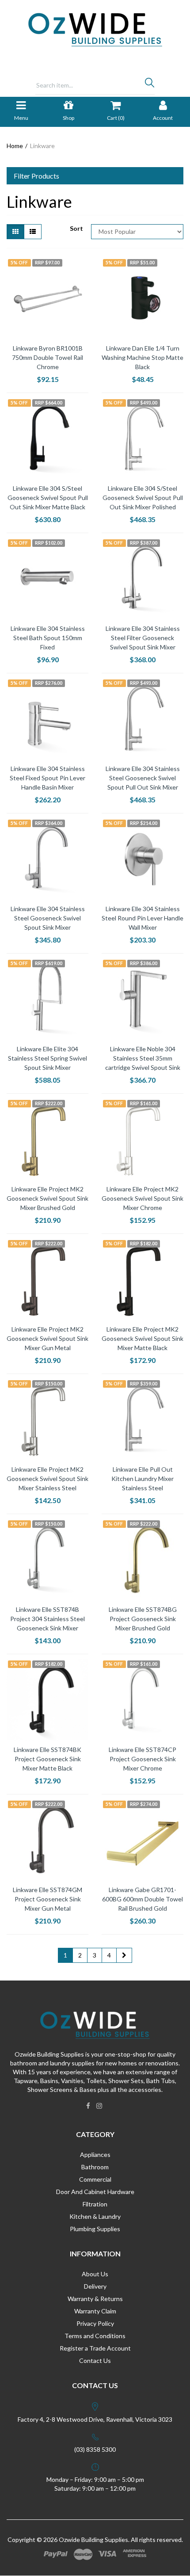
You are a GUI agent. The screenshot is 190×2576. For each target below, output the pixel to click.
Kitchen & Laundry (95, 2216)
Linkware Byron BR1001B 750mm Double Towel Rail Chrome (47, 357)
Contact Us (95, 2360)
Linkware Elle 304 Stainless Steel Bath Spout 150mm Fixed (48, 638)
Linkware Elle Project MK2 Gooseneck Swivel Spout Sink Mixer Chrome (142, 1198)
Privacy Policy (95, 2323)
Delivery (95, 2286)
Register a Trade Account (95, 2348)
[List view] (33, 232)
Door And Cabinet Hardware (95, 2192)
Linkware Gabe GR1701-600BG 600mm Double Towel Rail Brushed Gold (142, 1899)
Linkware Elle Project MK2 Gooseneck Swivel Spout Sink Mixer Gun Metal (47, 1338)
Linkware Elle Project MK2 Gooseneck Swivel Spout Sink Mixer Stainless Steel (47, 1479)
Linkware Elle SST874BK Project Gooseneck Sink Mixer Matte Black (47, 1759)
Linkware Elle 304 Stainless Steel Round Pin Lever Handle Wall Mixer (142, 918)
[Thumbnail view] (15, 232)
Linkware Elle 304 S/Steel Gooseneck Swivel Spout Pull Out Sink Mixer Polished (143, 498)
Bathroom (95, 2167)
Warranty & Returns (95, 2299)
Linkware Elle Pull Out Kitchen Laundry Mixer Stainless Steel (142, 1479)
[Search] (150, 85)
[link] (88, 2106)
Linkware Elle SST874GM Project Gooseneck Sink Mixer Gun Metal (47, 1899)
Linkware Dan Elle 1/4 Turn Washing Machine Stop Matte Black (142, 357)
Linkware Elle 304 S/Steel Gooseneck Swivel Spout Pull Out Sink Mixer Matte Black (48, 498)
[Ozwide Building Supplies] (95, 29)
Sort (76, 228)
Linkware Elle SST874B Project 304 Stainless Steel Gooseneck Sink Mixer (47, 1619)
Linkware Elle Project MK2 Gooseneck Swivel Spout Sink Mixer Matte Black (142, 1338)
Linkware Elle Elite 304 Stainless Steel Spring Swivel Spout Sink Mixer (47, 1058)
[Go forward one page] (124, 1955)
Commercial (95, 2179)
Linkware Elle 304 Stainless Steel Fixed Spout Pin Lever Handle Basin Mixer (47, 778)
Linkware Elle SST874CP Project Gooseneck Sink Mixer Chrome (142, 1759)
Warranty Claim (95, 2311)
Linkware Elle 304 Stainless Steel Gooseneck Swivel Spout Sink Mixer (48, 918)
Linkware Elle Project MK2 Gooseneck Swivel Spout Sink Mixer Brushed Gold (47, 1198)
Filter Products (36, 176)
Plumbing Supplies (95, 2229)
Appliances (95, 2154)
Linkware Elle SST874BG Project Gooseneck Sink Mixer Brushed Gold (143, 1619)
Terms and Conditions (95, 2336)
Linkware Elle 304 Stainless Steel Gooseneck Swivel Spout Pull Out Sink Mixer (143, 778)
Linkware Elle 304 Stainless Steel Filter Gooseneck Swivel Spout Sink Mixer (143, 638)
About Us (95, 2274)
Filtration (95, 2204)
